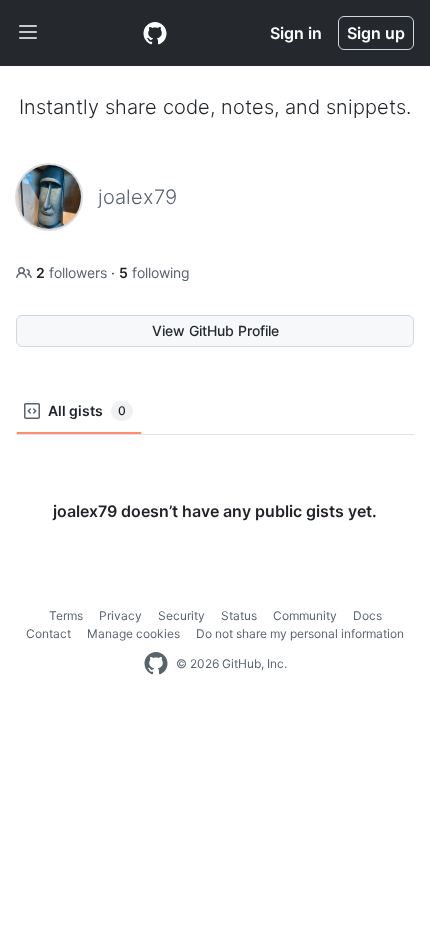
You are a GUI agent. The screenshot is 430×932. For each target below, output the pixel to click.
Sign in (296, 33)
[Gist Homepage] (155, 33)
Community (305, 615)
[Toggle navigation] (28, 33)
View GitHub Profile (215, 330)
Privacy (120, 615)
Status (239, 615)
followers (73, 272)
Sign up (376, 33)
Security (181, 615)
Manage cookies (133, 633)
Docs (367, 615)
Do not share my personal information (300, 633)
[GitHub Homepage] (156, 664)
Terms (66, 615)
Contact (48, 633)
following (154, 272)
